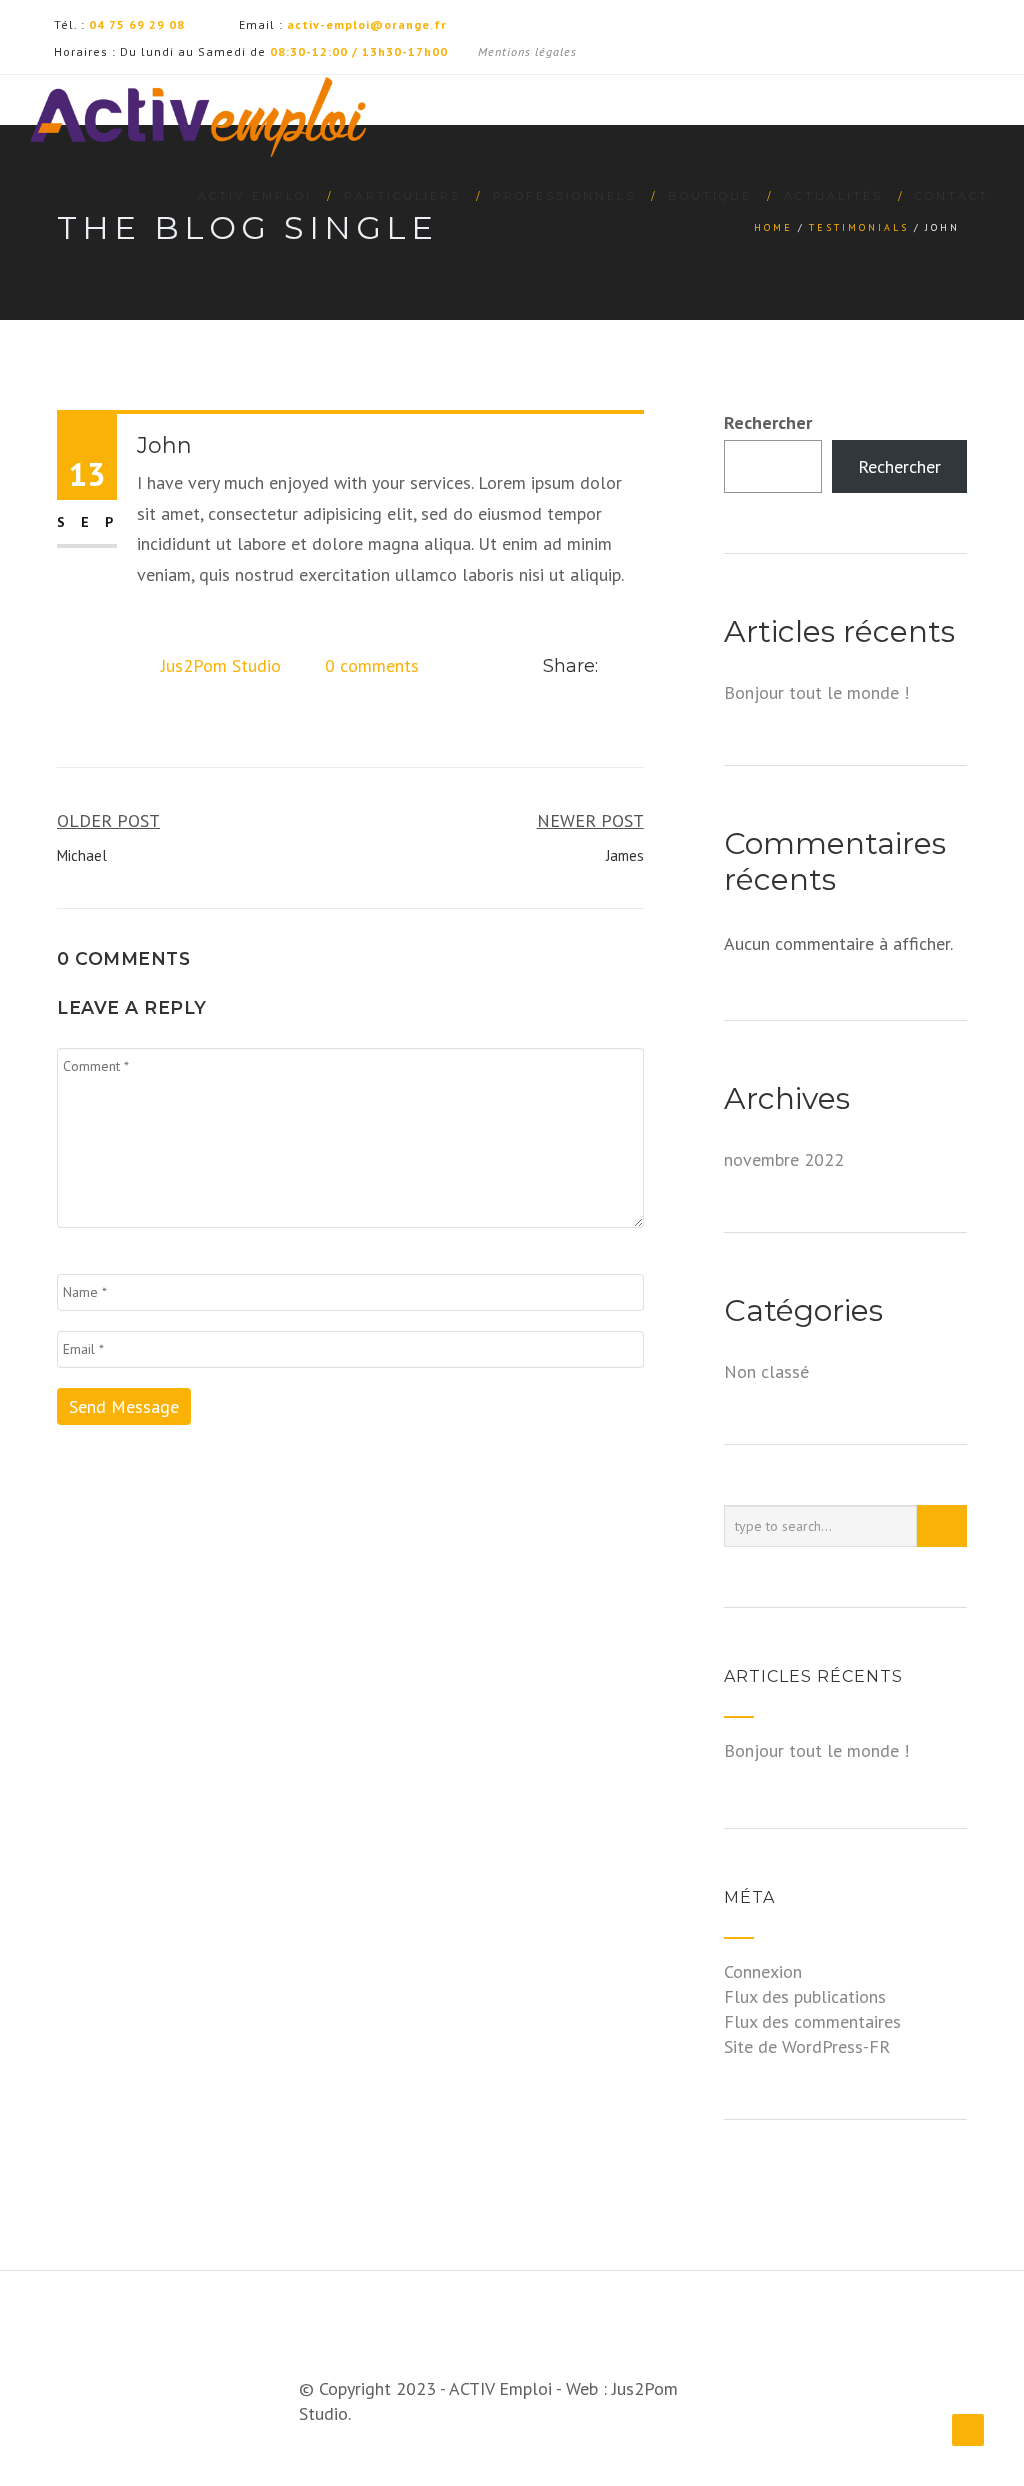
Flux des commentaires (812, 2021)
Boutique (710, 196)
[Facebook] (615, 666)
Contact (952, 196)
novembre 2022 (784, 1159)
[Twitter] (638, 666)
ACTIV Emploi (255, 196)
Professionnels (564, 196)
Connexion (763, 1971)
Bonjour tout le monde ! (816, 692)
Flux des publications (805, 1996)
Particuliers (402, 196)
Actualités (833, 196)
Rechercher (768, 422)
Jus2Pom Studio (221, 665)
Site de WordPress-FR (807, 2046)
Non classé (766, 1371)
